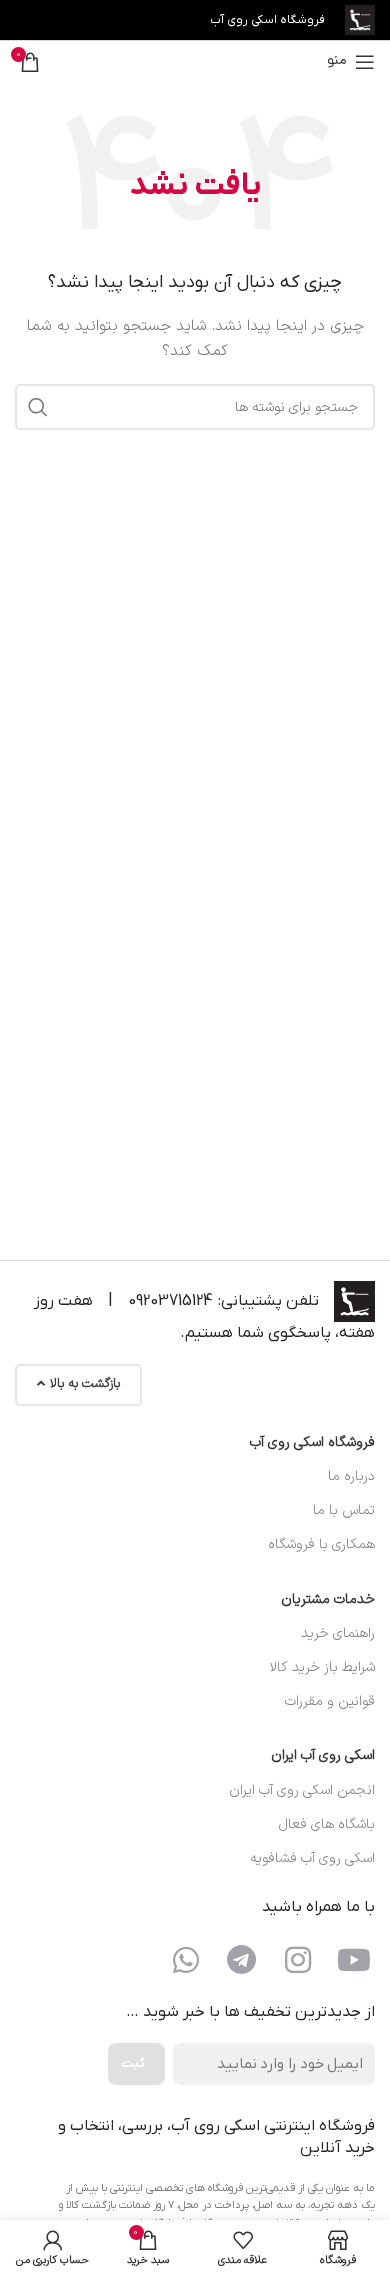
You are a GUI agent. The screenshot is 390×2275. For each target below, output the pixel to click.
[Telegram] (242, 1960)
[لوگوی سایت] (360, 19)
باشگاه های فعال (327, 1824)
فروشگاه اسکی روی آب (312, 1442)
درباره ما (351, 1476)
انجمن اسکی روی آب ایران (302, 1790)
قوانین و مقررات (330, 1701)
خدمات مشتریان (328, 1599)
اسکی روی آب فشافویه (312, 1858)
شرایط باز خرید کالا (322, 1667)
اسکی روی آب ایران (323, 1755)
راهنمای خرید (338, 1633)
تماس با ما (344, 1510)
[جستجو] (38, 407)
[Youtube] (354, 1960)
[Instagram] (298, 1960)
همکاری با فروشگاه (321, 1544)
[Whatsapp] (186, 1960)
